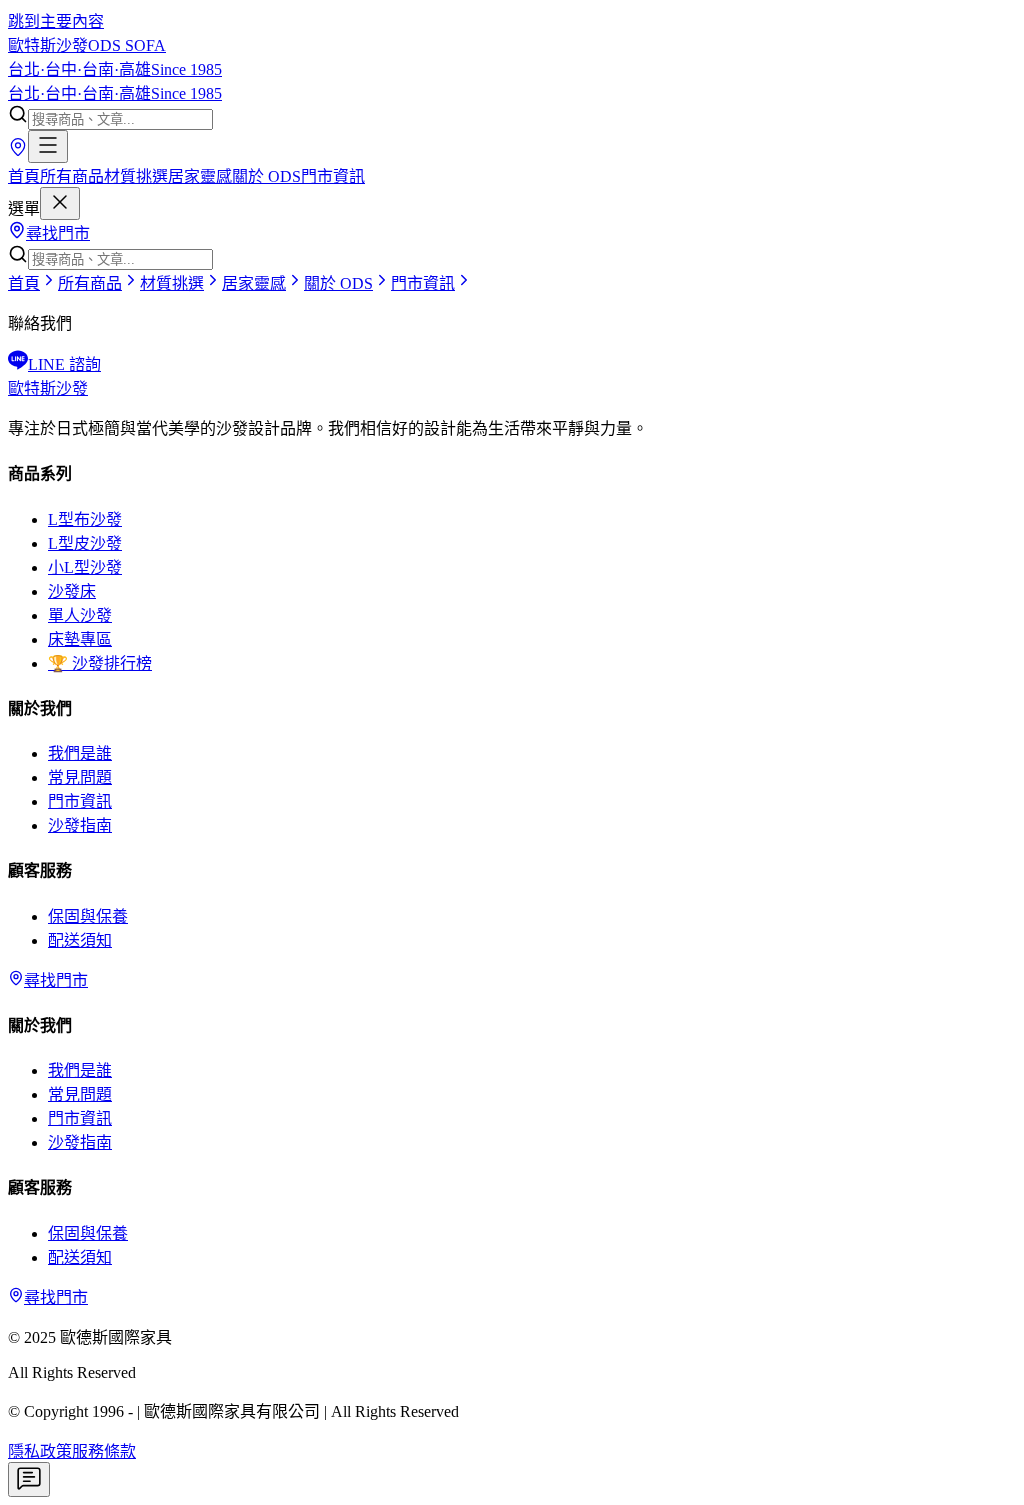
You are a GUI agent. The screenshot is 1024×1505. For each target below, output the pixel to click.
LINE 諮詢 (64, 364)
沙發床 (72, 591)
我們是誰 (80, 753)
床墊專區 (80, 639)
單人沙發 (80, 615)
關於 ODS (266, 176)
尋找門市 (58, 233)
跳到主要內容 (56, 21)
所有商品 (72, 176)
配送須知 (80, 940)
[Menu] (48, 146)
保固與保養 (88, 916)
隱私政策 (40, 1451)
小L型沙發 (85, 567)
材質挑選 (136, 176)
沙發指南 (80, 825)
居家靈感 (200, 176)
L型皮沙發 (85, 543)
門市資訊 (333, 176)
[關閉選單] (60, 203)
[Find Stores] (18, 151)
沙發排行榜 (100, 663)
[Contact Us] (29, 1479)
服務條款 (104, 1451)
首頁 (24, 176)
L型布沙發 (85, 519)
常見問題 (80, 777)
